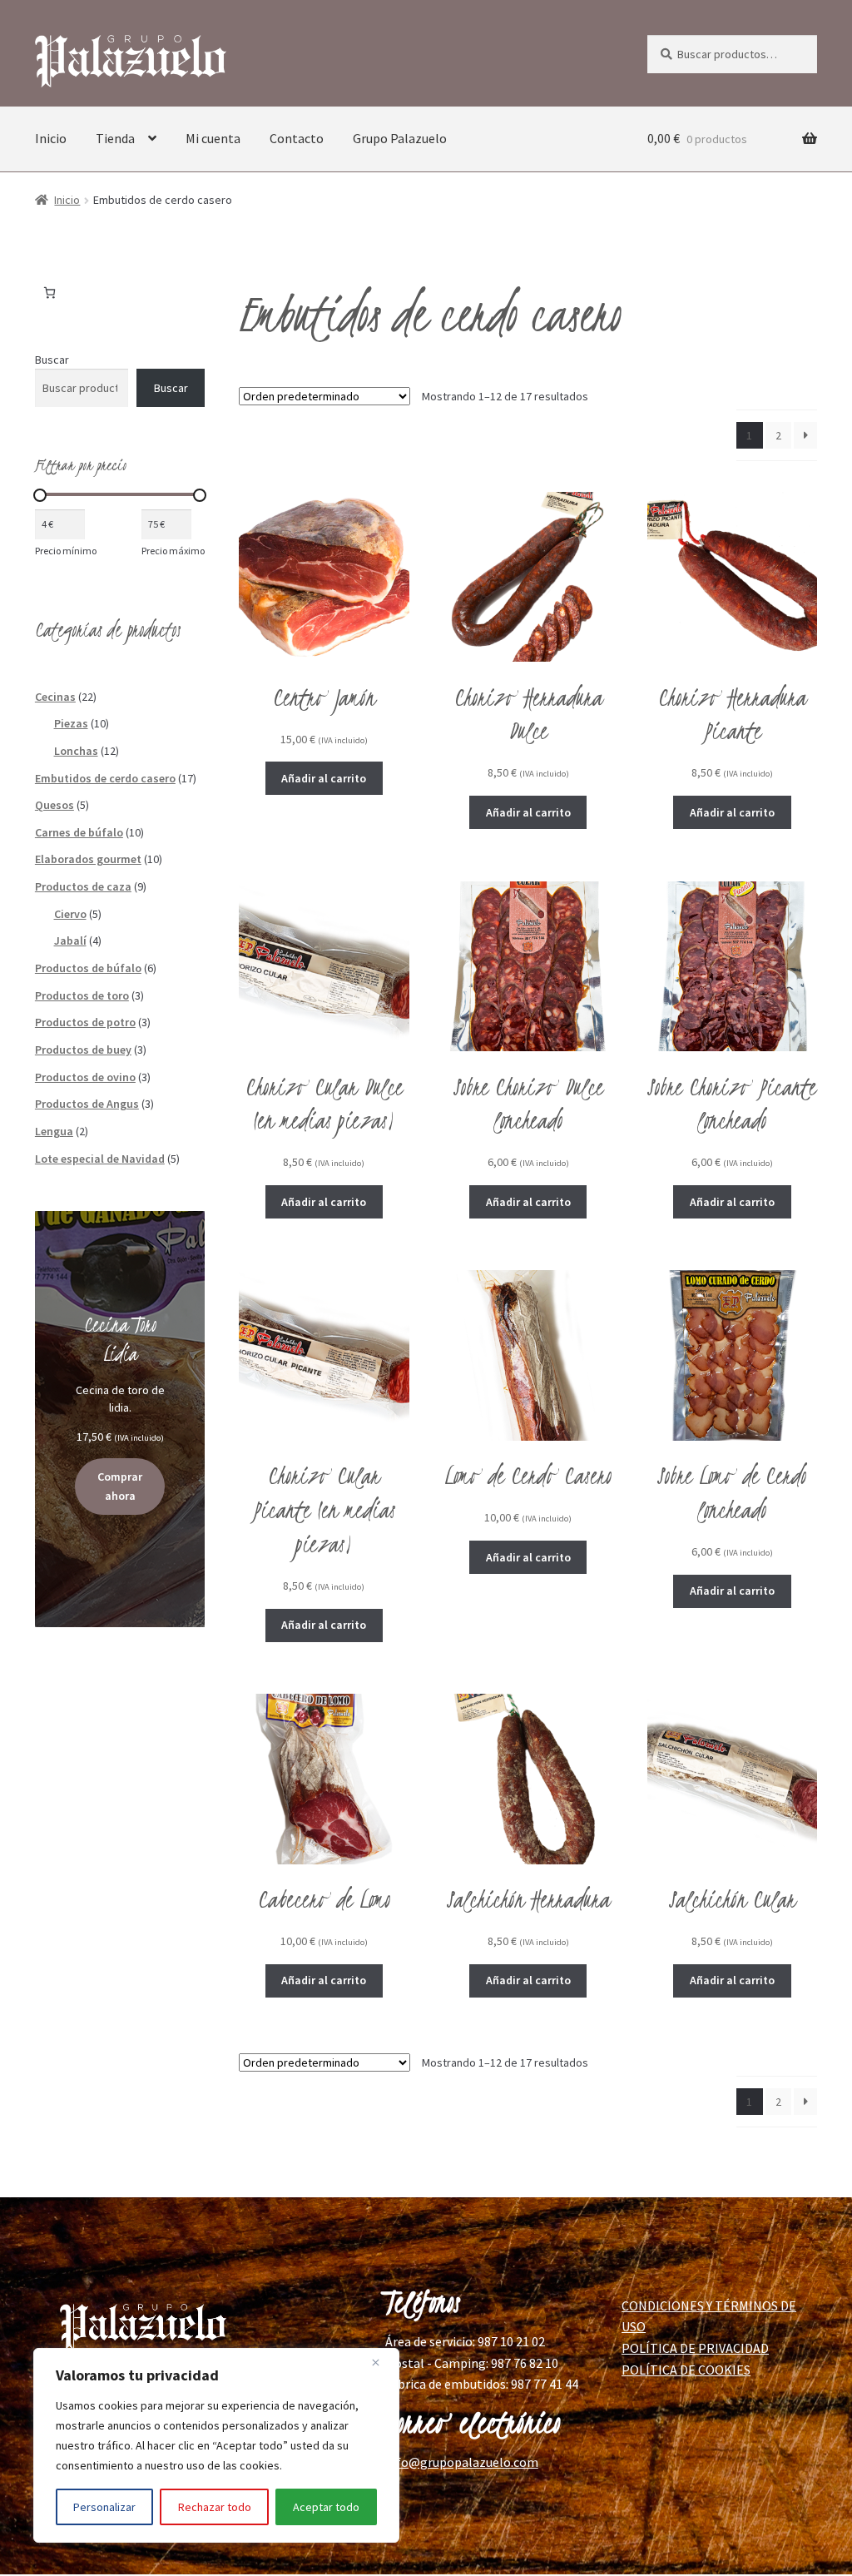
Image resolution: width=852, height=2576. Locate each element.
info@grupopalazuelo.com (462, 2462)
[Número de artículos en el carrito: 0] (50, 293)
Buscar (52, 360)
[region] (216, 2445)
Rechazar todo (215, 2507)
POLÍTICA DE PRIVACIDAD (695, 2348)
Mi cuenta (213, 138)
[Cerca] (382, 2362)
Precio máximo (173, 551)
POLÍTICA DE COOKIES (686, 2370)
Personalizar (104, 2507)
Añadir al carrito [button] (324, 778)
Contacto (297, 138)
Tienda (115, 138)
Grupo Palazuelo (400, 138)
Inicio (51, 138)
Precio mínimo (66, 551)
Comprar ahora (120, 1486)
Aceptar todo (326, 2507)
